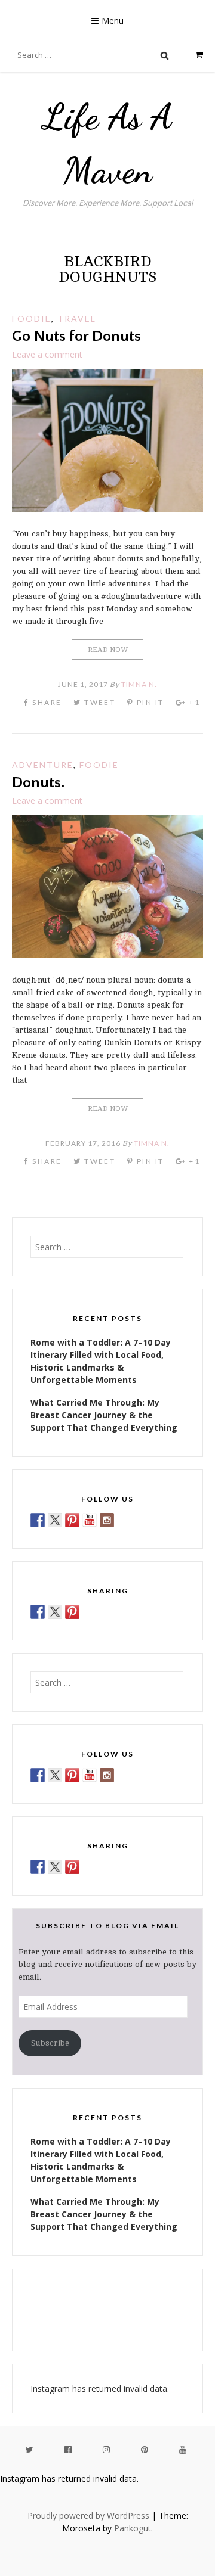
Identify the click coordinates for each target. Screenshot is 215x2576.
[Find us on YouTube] (90, 1520)
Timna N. (139, 684)
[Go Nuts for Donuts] (107, 509)
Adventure (43, 765)
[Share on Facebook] (38, 1612)
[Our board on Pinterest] (72, 1520)
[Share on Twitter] (55, 1612)
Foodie (32, 318)
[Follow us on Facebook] (38, 1520)
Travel (77, 318)
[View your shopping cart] (194, 55)
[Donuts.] (107, 955)
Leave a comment (47, 354)
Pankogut (133, 2528)
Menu (113, 21)
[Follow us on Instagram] (107, 1520)
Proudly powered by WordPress (88, 2516)
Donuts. (38, 783)
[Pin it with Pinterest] (72, 1612)
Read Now (108, 650)
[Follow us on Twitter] (55, 1520)
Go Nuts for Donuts (76, 336)
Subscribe (50, 2043)
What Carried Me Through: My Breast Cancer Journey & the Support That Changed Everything (104, 1415)
